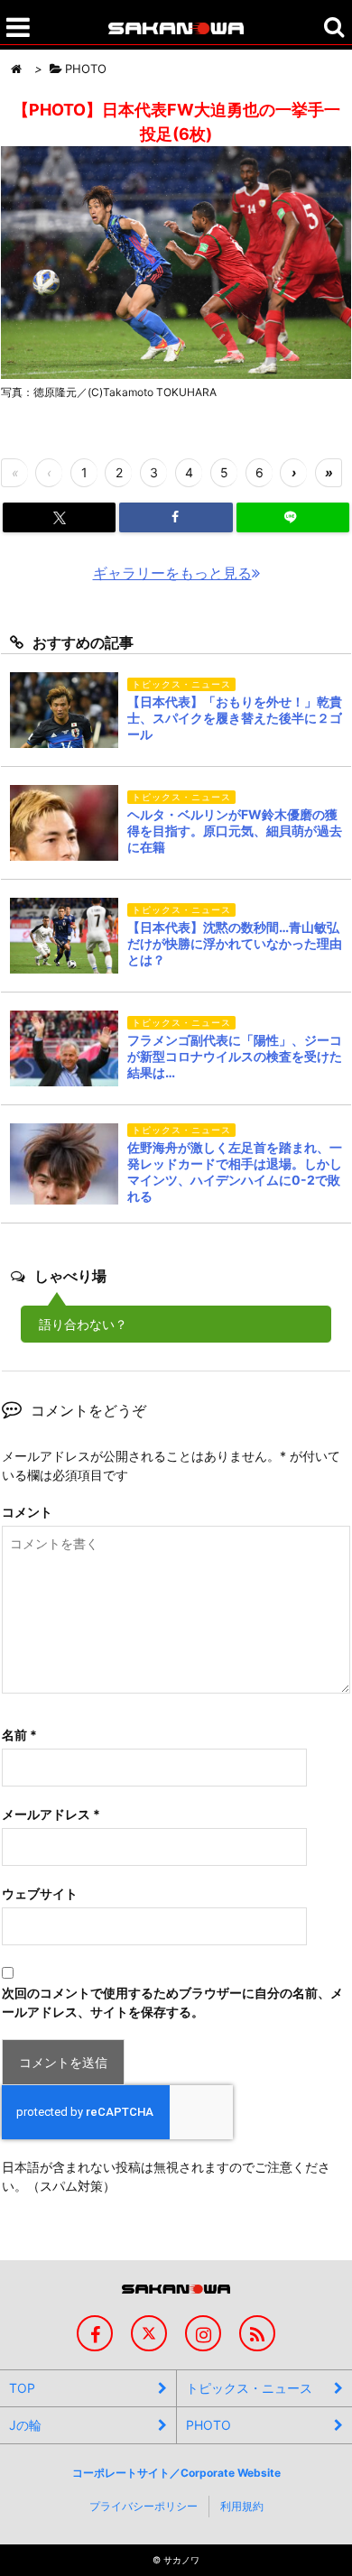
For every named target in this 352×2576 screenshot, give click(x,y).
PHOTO (208, 2425)
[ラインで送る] (293, 517)
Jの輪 (25, 2425)
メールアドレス (51, 1814)
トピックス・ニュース (249, 2388)
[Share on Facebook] (176, 517)
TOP (22, 2388)
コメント (27, 1512)
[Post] (59, 518)
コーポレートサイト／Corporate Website (176, 2473)
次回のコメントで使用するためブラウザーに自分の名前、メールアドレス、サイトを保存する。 (172, 2002)
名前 (19, 1735)
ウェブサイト (40, 1893)
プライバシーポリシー (144, 2506)
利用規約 (242, 2506)
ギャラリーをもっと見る (172, 573)
